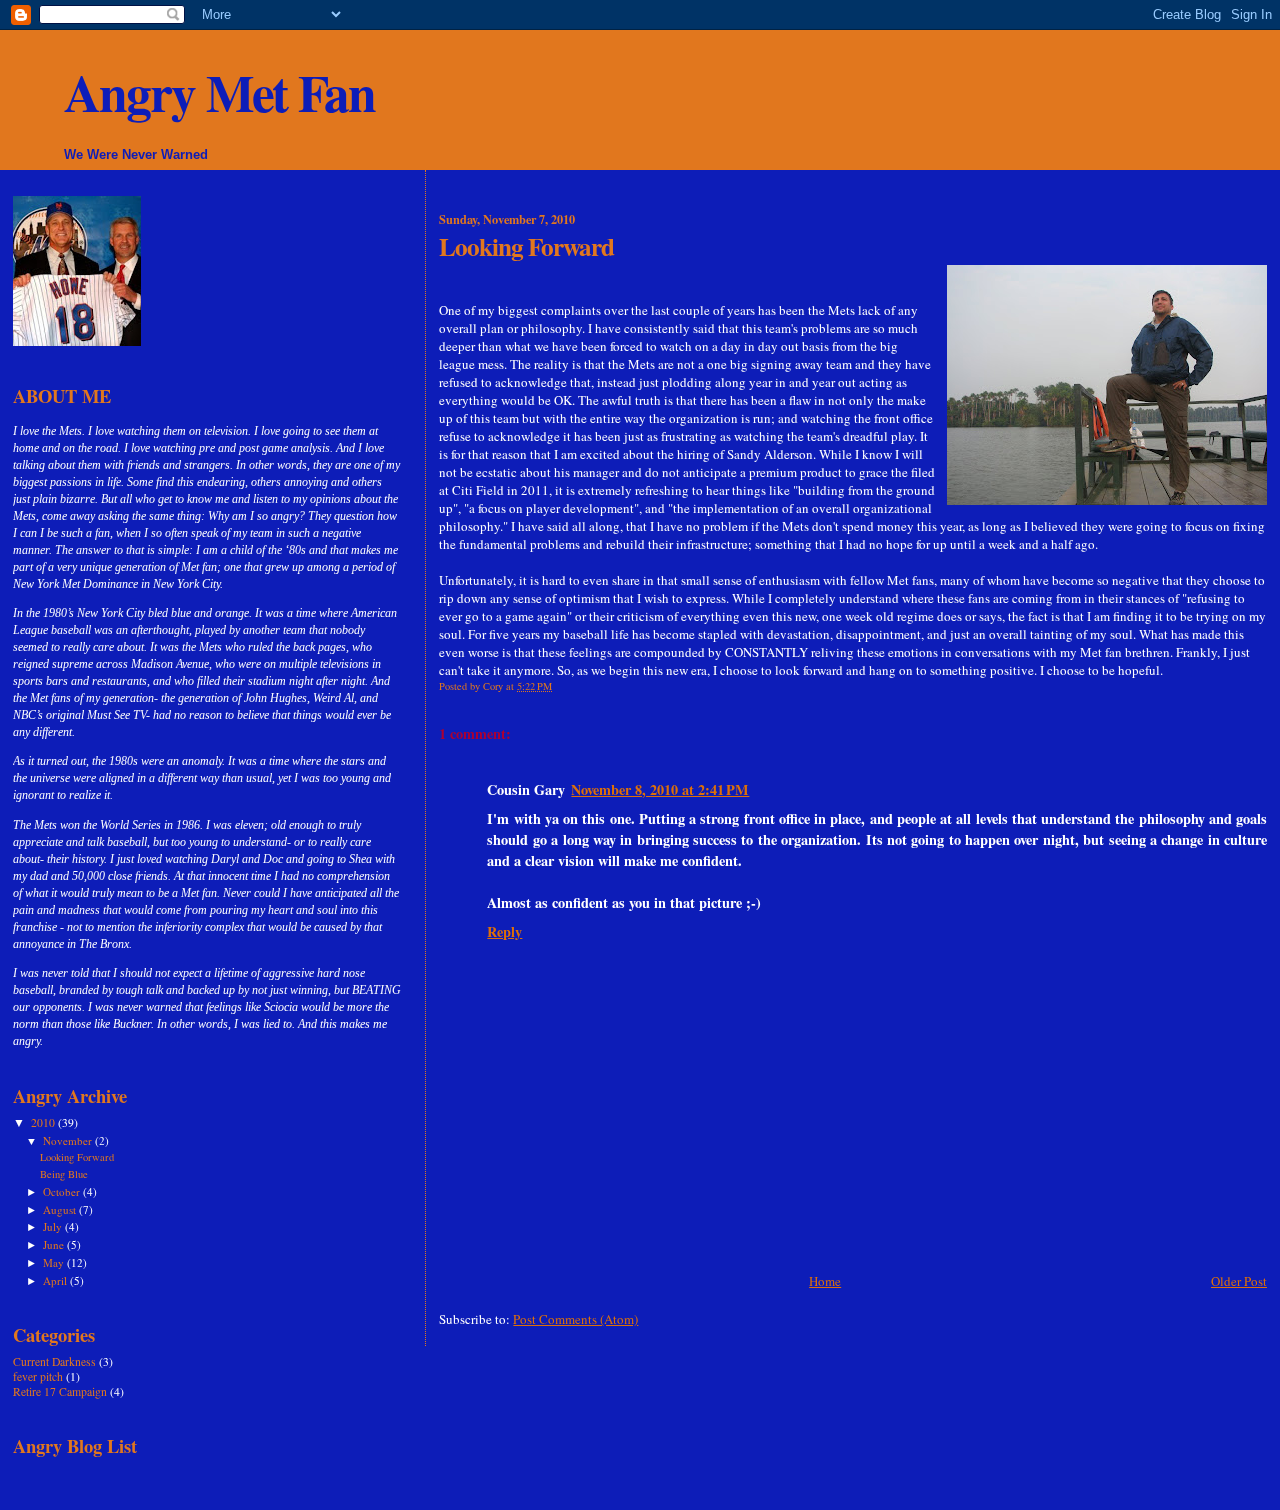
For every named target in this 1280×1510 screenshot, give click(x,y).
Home (825, 1281)
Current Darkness (54, 1361)
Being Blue (64, 1174)
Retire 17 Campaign (60, 1391)
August (61, 1209)
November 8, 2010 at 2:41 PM (660, 789)
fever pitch (38, 1376)
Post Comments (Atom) (575, 1319)
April (56, 1280)
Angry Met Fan (219, 92)
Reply (504, 931)
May (55, 1262)
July (54, 1226)
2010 (44, 1122)
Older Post (1239, 1281)
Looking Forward (77, 1157)
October (63, 1191)
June (55, 1244)
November (69, 1140)
